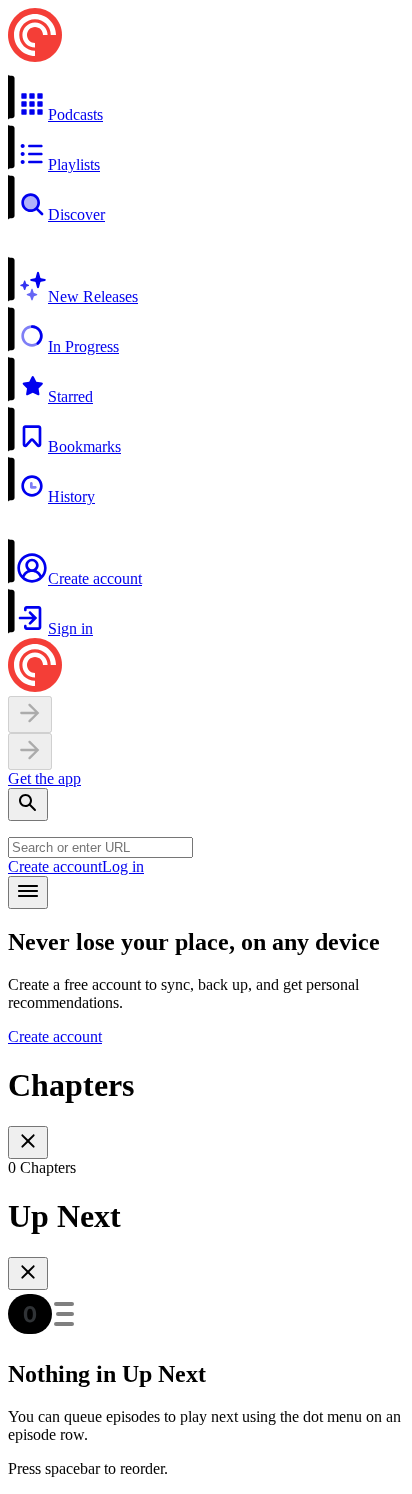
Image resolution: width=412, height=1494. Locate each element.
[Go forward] (30, 751)
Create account (55, 866)
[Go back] (30, 714)
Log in (123, 866)
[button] (206, 99)
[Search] (28, 804)
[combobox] (100, 847)
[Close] (28, 1142)
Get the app (44, 778)
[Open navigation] (28, 892)
